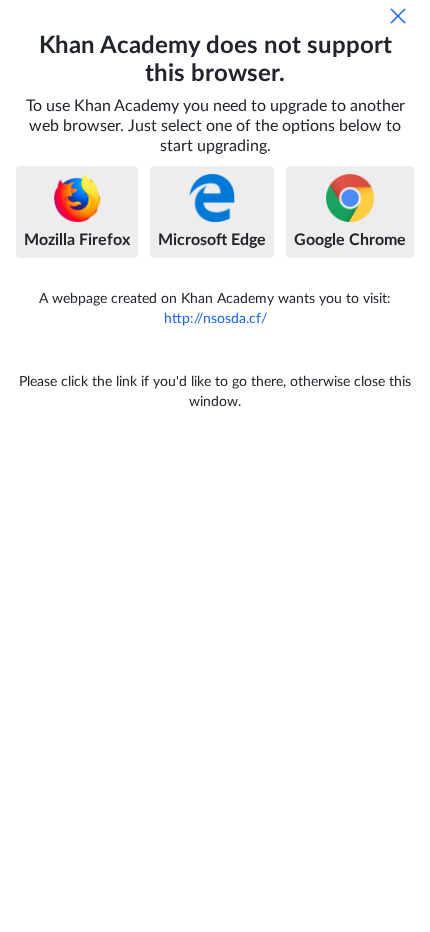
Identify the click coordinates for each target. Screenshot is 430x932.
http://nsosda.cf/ (215, 319)
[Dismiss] (398, 16)
